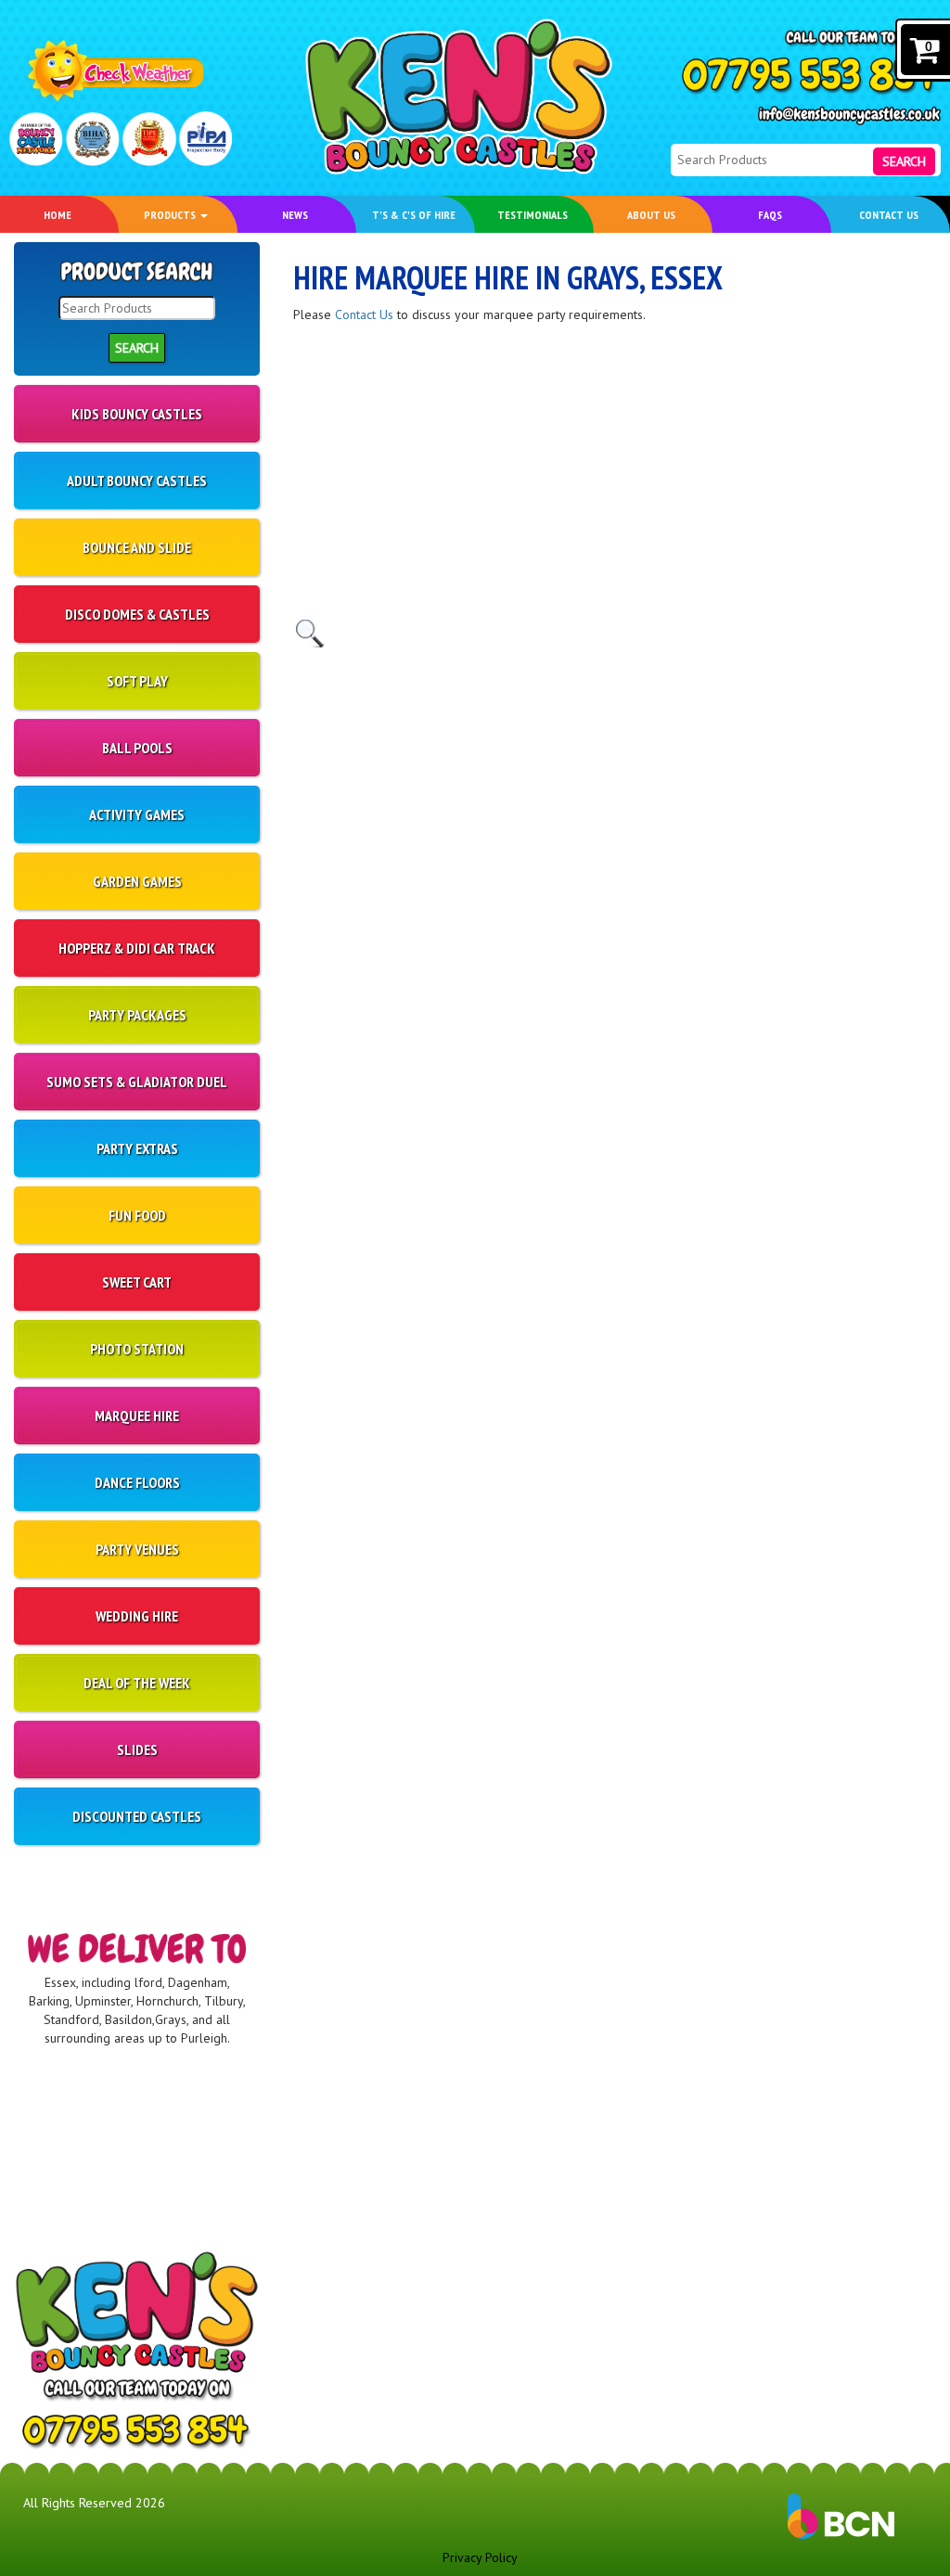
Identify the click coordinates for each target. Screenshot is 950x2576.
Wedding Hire (137, 1616)
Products (171, 214)
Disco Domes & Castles (137, 614)
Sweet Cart (137, 1282)
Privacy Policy (480, 2557)
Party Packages (137, 1015)
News (295, 214)
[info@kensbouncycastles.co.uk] (849, 115)
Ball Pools (137, 748)
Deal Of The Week (137, 1683)
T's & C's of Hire (414, 214)
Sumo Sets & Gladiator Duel (137, 1082)
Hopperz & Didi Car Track (137, 948)
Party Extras (137, 1148)
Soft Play (137, 681)
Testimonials (533, 214)
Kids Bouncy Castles (137, 414)
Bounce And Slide (137, 547)
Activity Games (137, 814)
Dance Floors (137, 1482)
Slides (137, 1749)
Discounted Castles (137, 1816)
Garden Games (137, 881)
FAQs (770, 214)
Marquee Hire (137, 1416)
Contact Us (889, 214)
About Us (651, 214)
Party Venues (137, 1549)
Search (904, 161)
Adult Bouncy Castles (137, 481)
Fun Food (137, 1215)
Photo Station (137, 1349)
